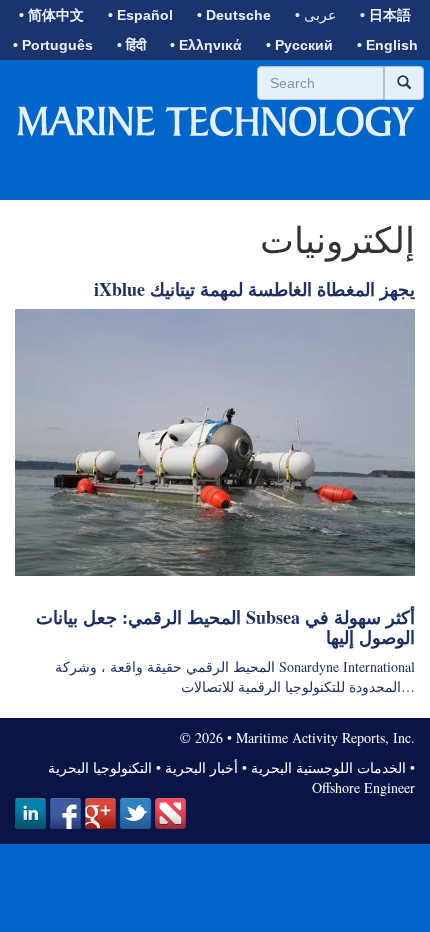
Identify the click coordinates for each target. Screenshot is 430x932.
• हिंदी (131, 45)
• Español (140, 15)
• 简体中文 (51, 15)
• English (387, 45)
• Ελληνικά (206, 45)
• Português (53, 45)
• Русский (299, 45)
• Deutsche (234, 15)
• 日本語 (385, 15)
